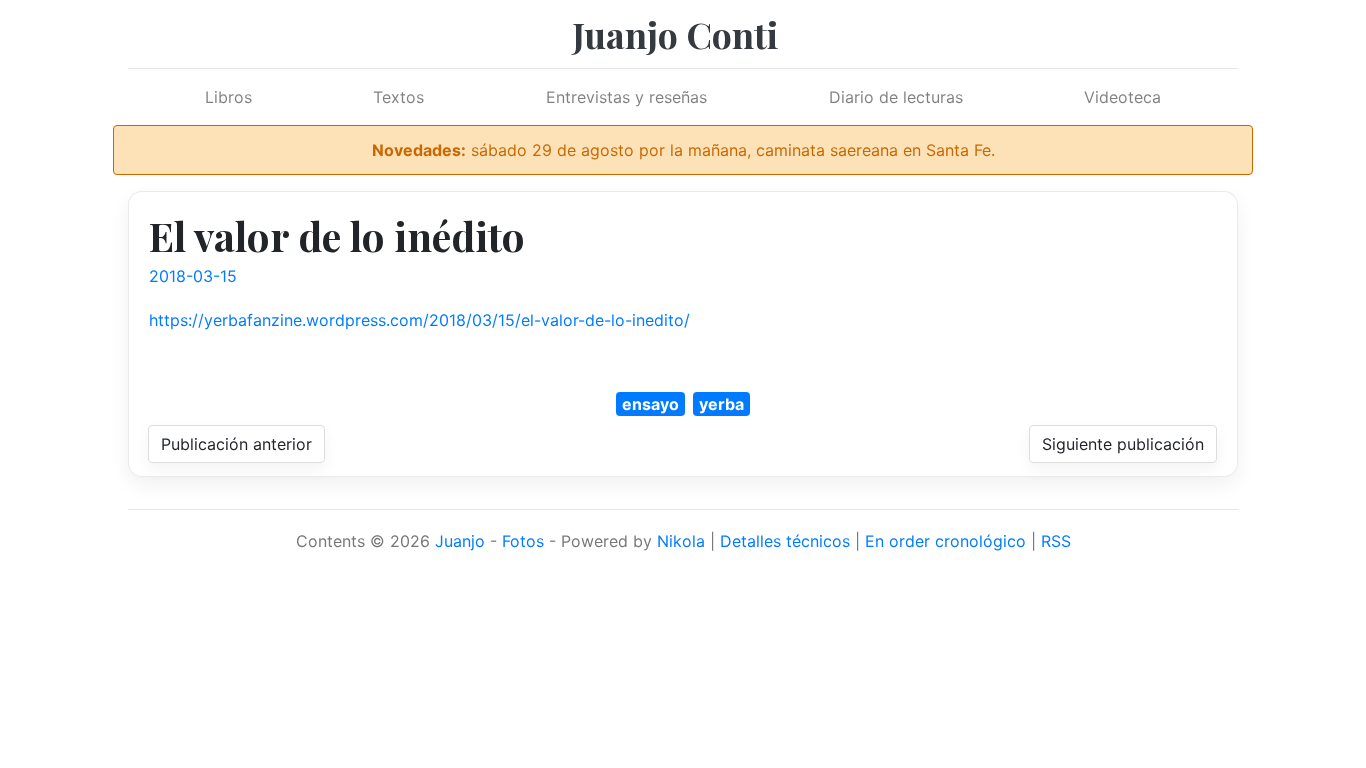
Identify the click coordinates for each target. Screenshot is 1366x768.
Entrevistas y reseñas (626, 97)
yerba (721, 404)
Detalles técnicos (785, 541)
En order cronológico (945, 541)
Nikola (681, 541)
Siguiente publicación (1123, 444)
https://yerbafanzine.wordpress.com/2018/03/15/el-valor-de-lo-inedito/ (419, 320)
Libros (228, 97)
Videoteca (1122, 97)
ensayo (650, 404)
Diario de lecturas (896, 97)
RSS (1056, 541)
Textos (398, 97)
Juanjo (460, 541)
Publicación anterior (236, 444)
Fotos (523, 541)
